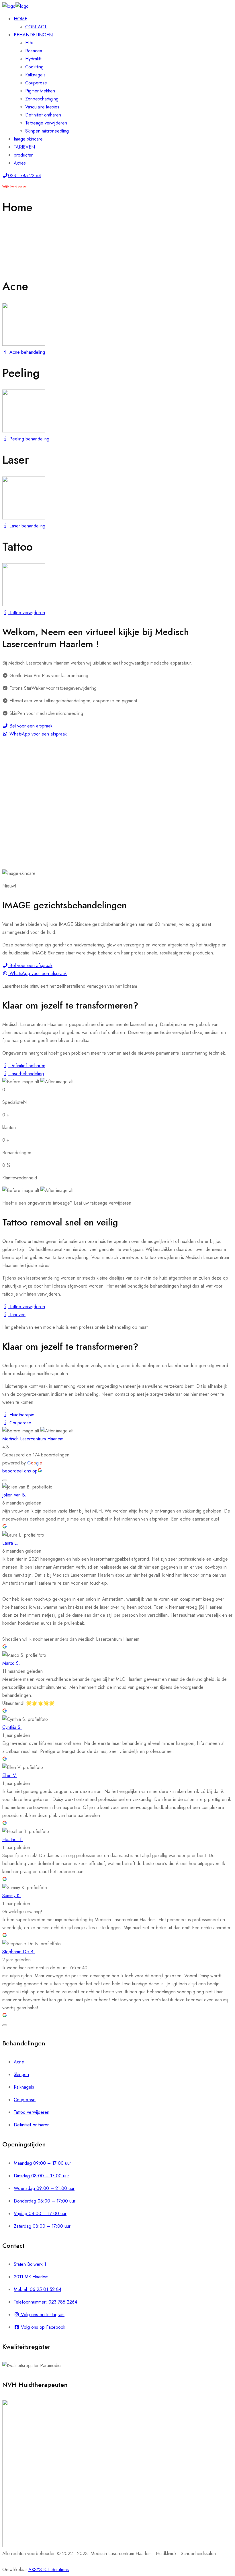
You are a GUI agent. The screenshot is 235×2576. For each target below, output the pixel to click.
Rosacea (34, 51)
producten (24, 155)
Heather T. (13, 1839)
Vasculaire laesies (42, 107)
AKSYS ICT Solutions (49, 2570)
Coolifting (34, 67)
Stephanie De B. (18, 1952)
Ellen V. (10, 1775)
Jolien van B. (14, 1495)
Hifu (29, 43)
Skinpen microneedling (47, 131)
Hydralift (33, 59)
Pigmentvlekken (40, 91)
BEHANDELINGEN (33, 35)
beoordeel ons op (20, 1471)
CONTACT (36, 27)
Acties (20, 163)
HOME (20, 19)
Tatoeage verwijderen (46, 123)
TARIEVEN (24, 147)
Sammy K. (12, 1896)
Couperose (36, 83)
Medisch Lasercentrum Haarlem (33, 1439)
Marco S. (11, 1663)
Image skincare (28, 139)
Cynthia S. (12, 1727)
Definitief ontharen (43, 115)
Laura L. (10, 1543)
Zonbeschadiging (42, 99)
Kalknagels (35, 75)
